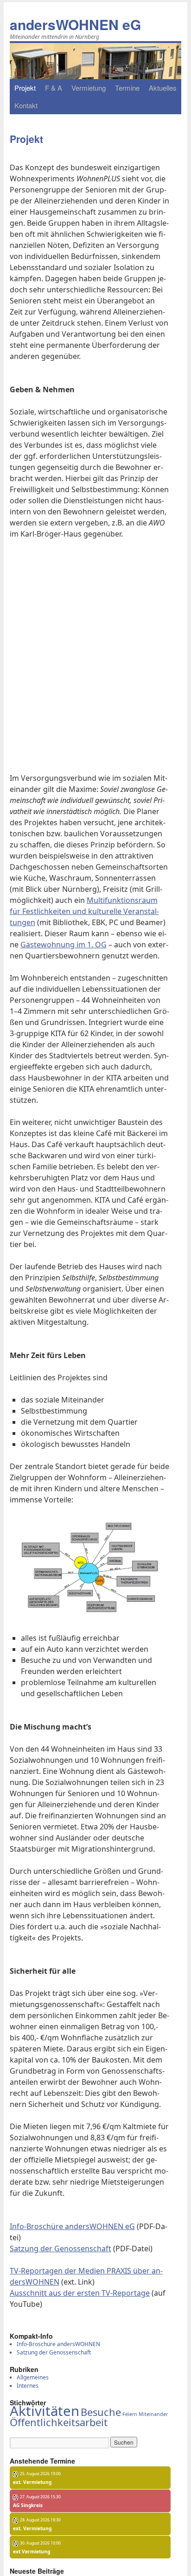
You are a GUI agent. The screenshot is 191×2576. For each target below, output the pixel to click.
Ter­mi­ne (127, 88)
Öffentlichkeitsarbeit (59, 2422)
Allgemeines (33, 2377)
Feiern (130, 2414)
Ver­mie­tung (89, 88)
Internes (28, 2386)
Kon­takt (26, 105)
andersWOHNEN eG (75, 24)
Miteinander (153, 2414)
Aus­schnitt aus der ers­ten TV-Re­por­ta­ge (80, 2293)
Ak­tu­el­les (163, 88)
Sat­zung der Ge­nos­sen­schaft (60, 2249)
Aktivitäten (45, 2411)
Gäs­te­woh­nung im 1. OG (64, 945)
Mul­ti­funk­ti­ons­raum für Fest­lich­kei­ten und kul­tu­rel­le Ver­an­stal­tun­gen (84, 911)
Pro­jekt (25, 88)
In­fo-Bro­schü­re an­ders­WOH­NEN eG (72, 2226)
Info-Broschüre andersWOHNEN (58, 2344)
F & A (54, 88)
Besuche (101, 2412)
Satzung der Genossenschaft (54, 2352)
